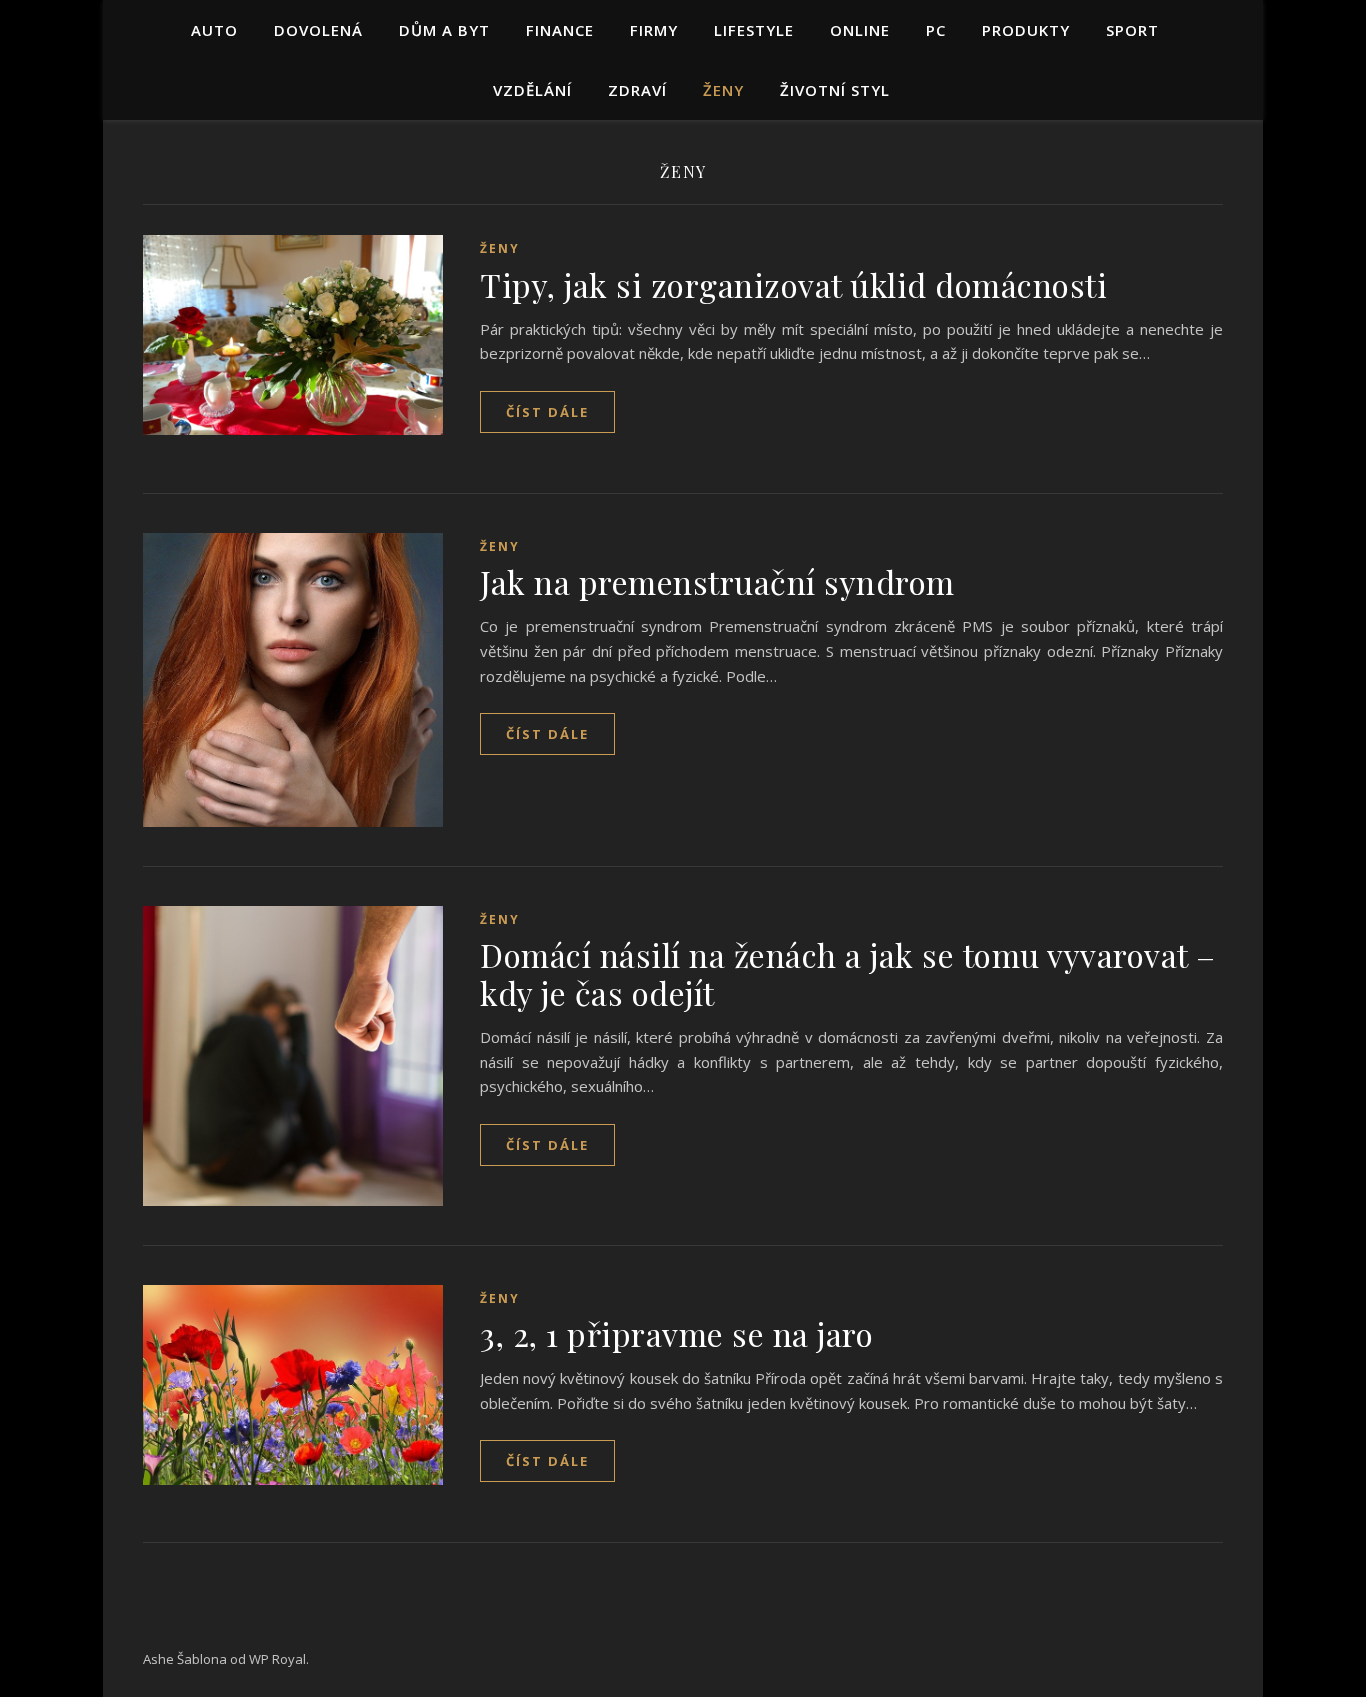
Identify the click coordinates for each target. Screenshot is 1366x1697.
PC (936, 30)
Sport (1132, 30)
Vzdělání (532, 90)
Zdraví (637, 90)
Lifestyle (754, 30)
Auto (214, 30)
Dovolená (318, 30)
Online (860, 30)
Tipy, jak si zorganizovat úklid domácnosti (793, 284)
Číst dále (547, 412)
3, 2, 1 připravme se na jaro (676, 1333)
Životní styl (835, 90)
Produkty (1026, 30)
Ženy (723, 90)
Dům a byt (444, 30)
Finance (560, 30)
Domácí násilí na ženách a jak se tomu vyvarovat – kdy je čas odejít (848, 973)
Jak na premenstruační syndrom (717, 581)
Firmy (654, 30)
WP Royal (277, 1659)
